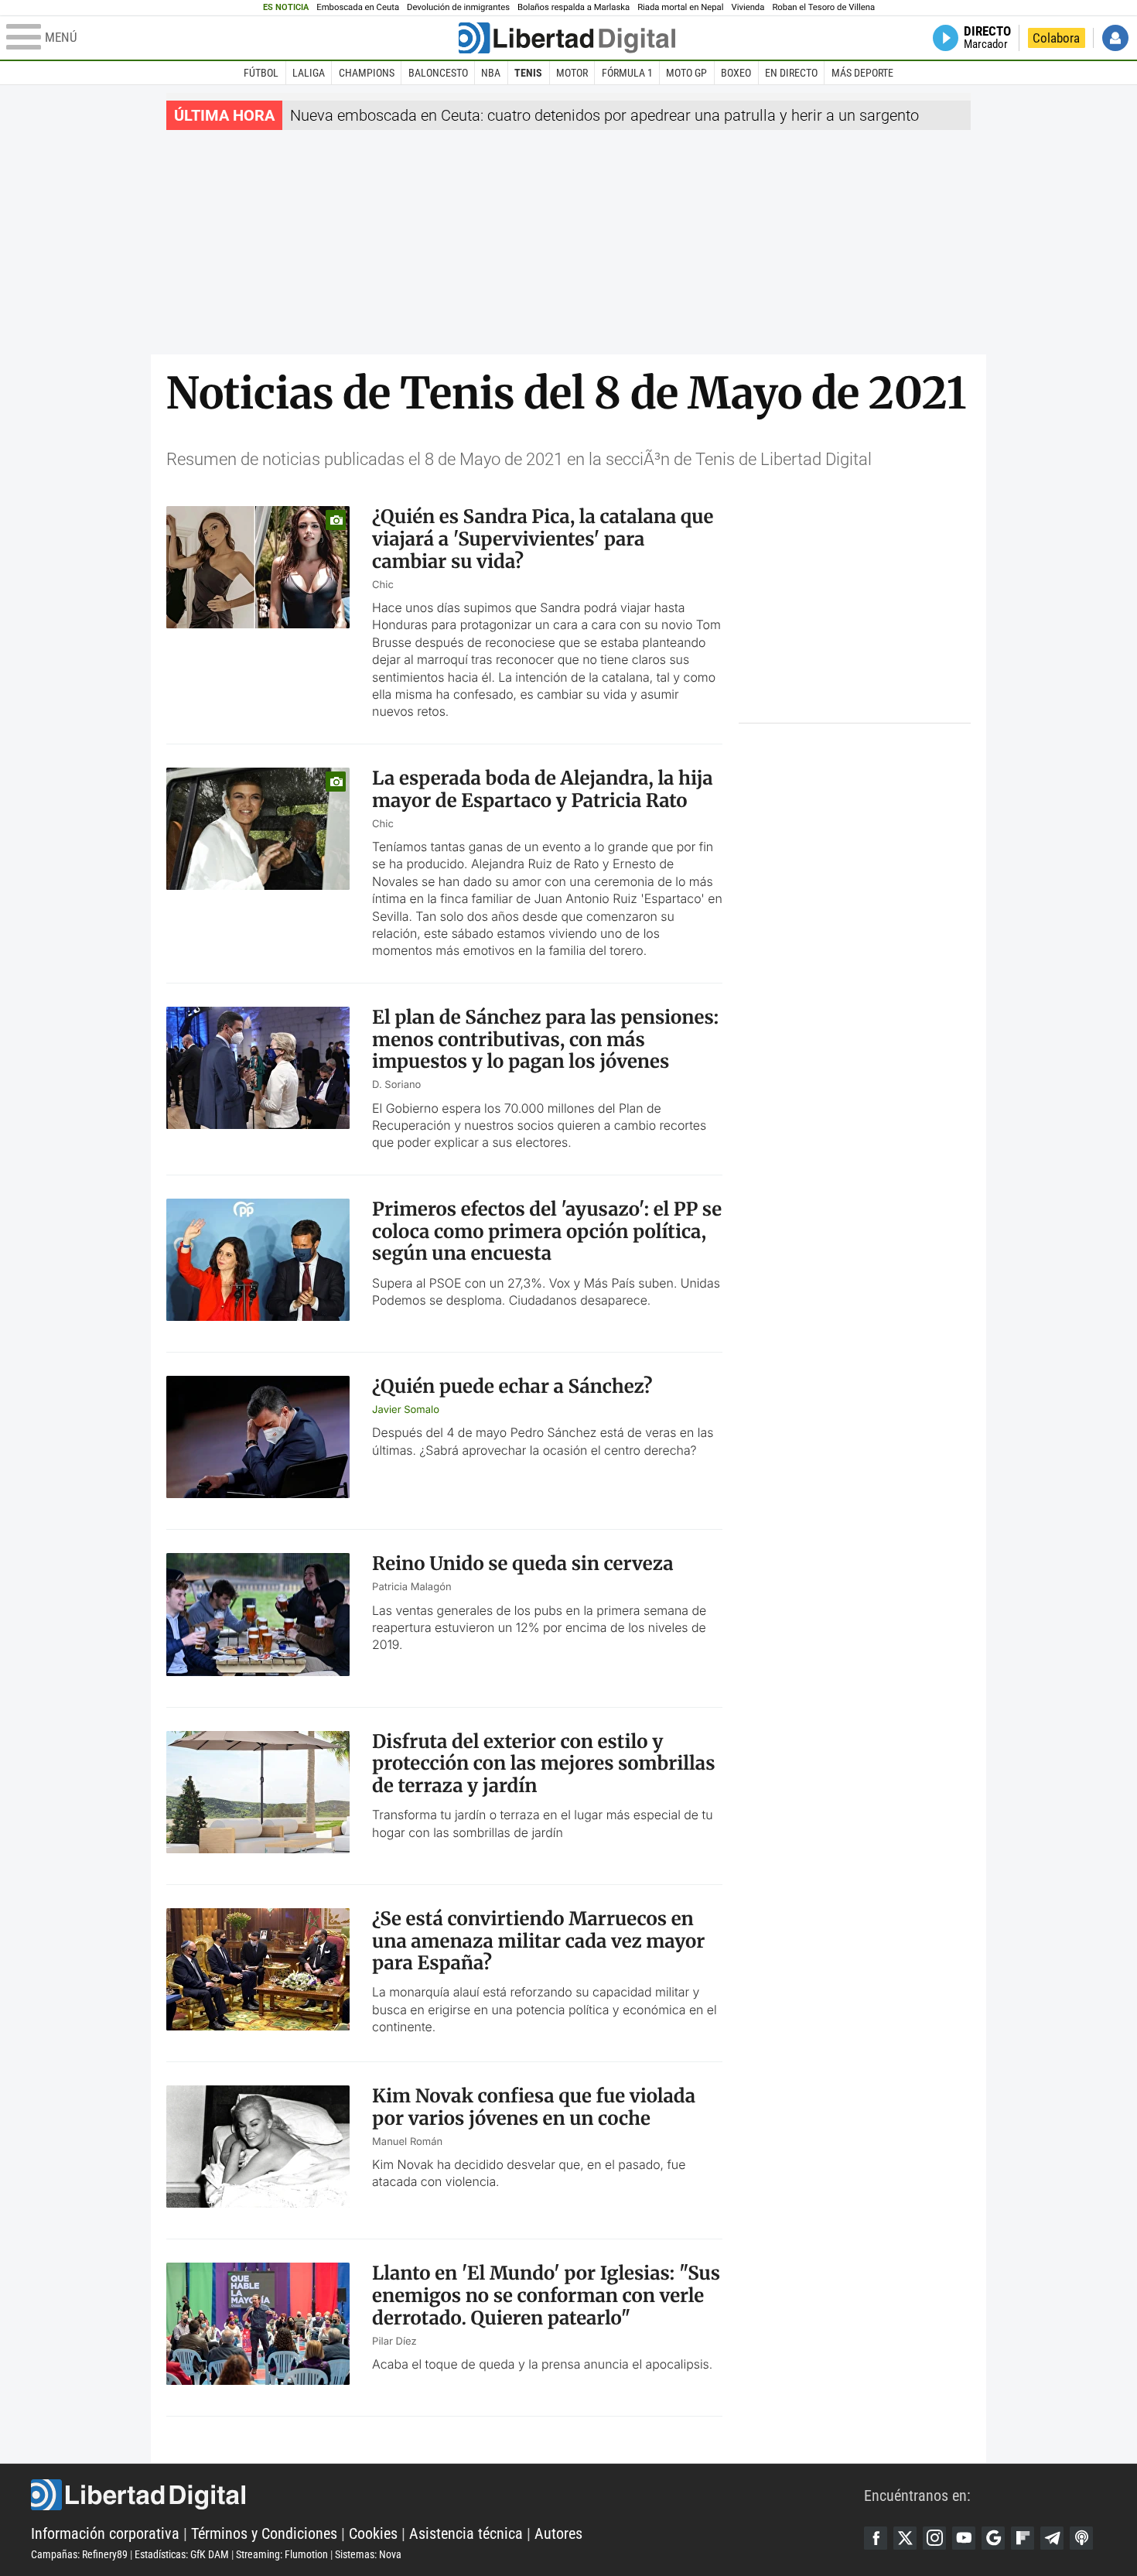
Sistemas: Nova (368, 2554)
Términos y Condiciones (264, 2533)
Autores (558, 2533)
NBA (491, 73)
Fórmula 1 (627, 73)
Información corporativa (105, 2533)
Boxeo (736, 73)
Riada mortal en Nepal (680, 7)
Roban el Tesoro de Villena (823, 7)
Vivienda (748, 7)
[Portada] (567, 38)
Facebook (876, 2538)
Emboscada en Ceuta (358, 7)
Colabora (1056, 38)
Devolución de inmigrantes (458, 7)
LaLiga (309, 73)
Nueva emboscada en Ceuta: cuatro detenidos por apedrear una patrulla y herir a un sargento (604, 115)
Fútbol (261, 73)
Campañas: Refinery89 (79, 2554)
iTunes (1081, 2538)
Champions (367, 73)
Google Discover (993, 2538)
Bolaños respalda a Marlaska (574, 7)
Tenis (528, 73)
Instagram (934, 2538)
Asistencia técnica (466, 2533)
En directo (791, 73)
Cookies (373, 2533)
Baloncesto (438, 73)
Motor (572, 73)
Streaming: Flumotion (282, 2554)
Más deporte (862, 73)
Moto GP (686, 73)
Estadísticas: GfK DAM (182, 2554)
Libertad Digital (447, 2495)
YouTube (964, 2538)
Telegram (1052, 2538)
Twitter (905, 2538)
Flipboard (1023, 2538)
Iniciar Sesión (1115, 38)
